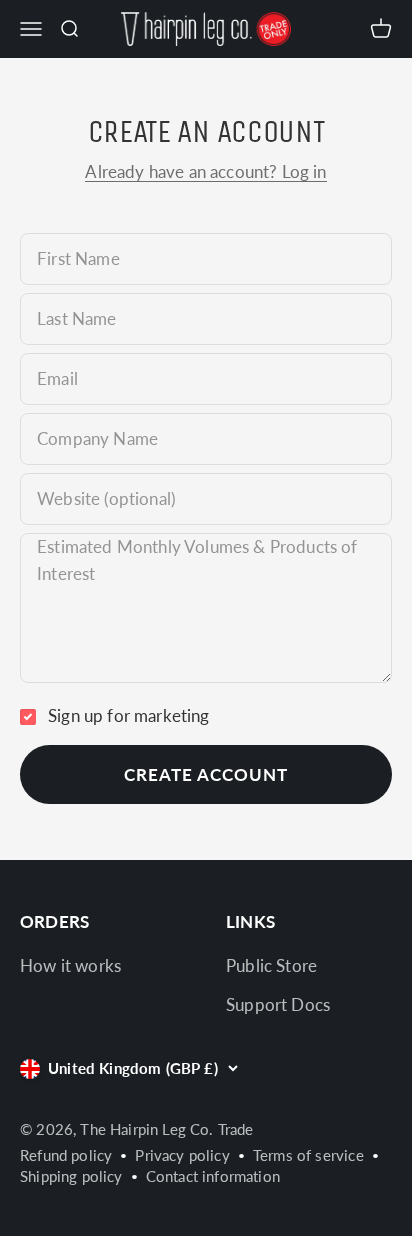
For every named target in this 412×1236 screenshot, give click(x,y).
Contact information (213, 1176)
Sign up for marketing (129, 715)
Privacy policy (182, 1155)
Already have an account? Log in (205, 171)
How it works (70, 965)
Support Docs (278, 1004)
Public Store (271, 965)
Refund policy (66, 1155)
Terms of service (308, 1155)
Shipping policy (71, 1176)
